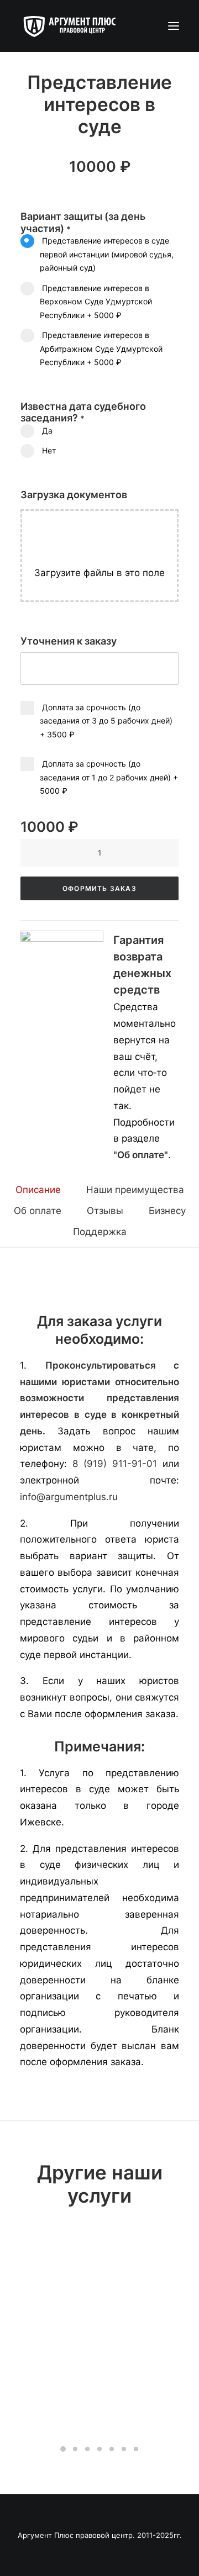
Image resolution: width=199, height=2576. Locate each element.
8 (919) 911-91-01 (115, 1464)
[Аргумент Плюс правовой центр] (75, 26)
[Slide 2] (75, 2449)
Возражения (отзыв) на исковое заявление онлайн (99, 2405)
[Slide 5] (112, 2449)
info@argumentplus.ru (69, 1497)
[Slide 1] (63, 2449)
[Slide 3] (87, 2449)
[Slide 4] (99, 2449)
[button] (174, 26)
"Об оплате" (141, 1155)
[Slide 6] (124, 2449)
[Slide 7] (136, 2449)
